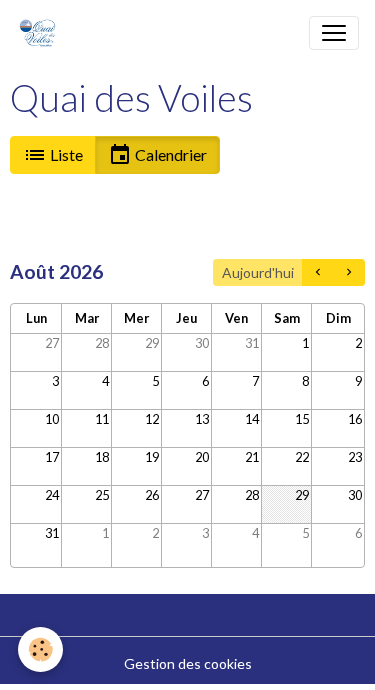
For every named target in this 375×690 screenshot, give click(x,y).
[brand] (41, 33)
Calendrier (169, 154)
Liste (65, 154)
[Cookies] (40, 649)
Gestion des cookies (188, 663)
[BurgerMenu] (334, 33)
